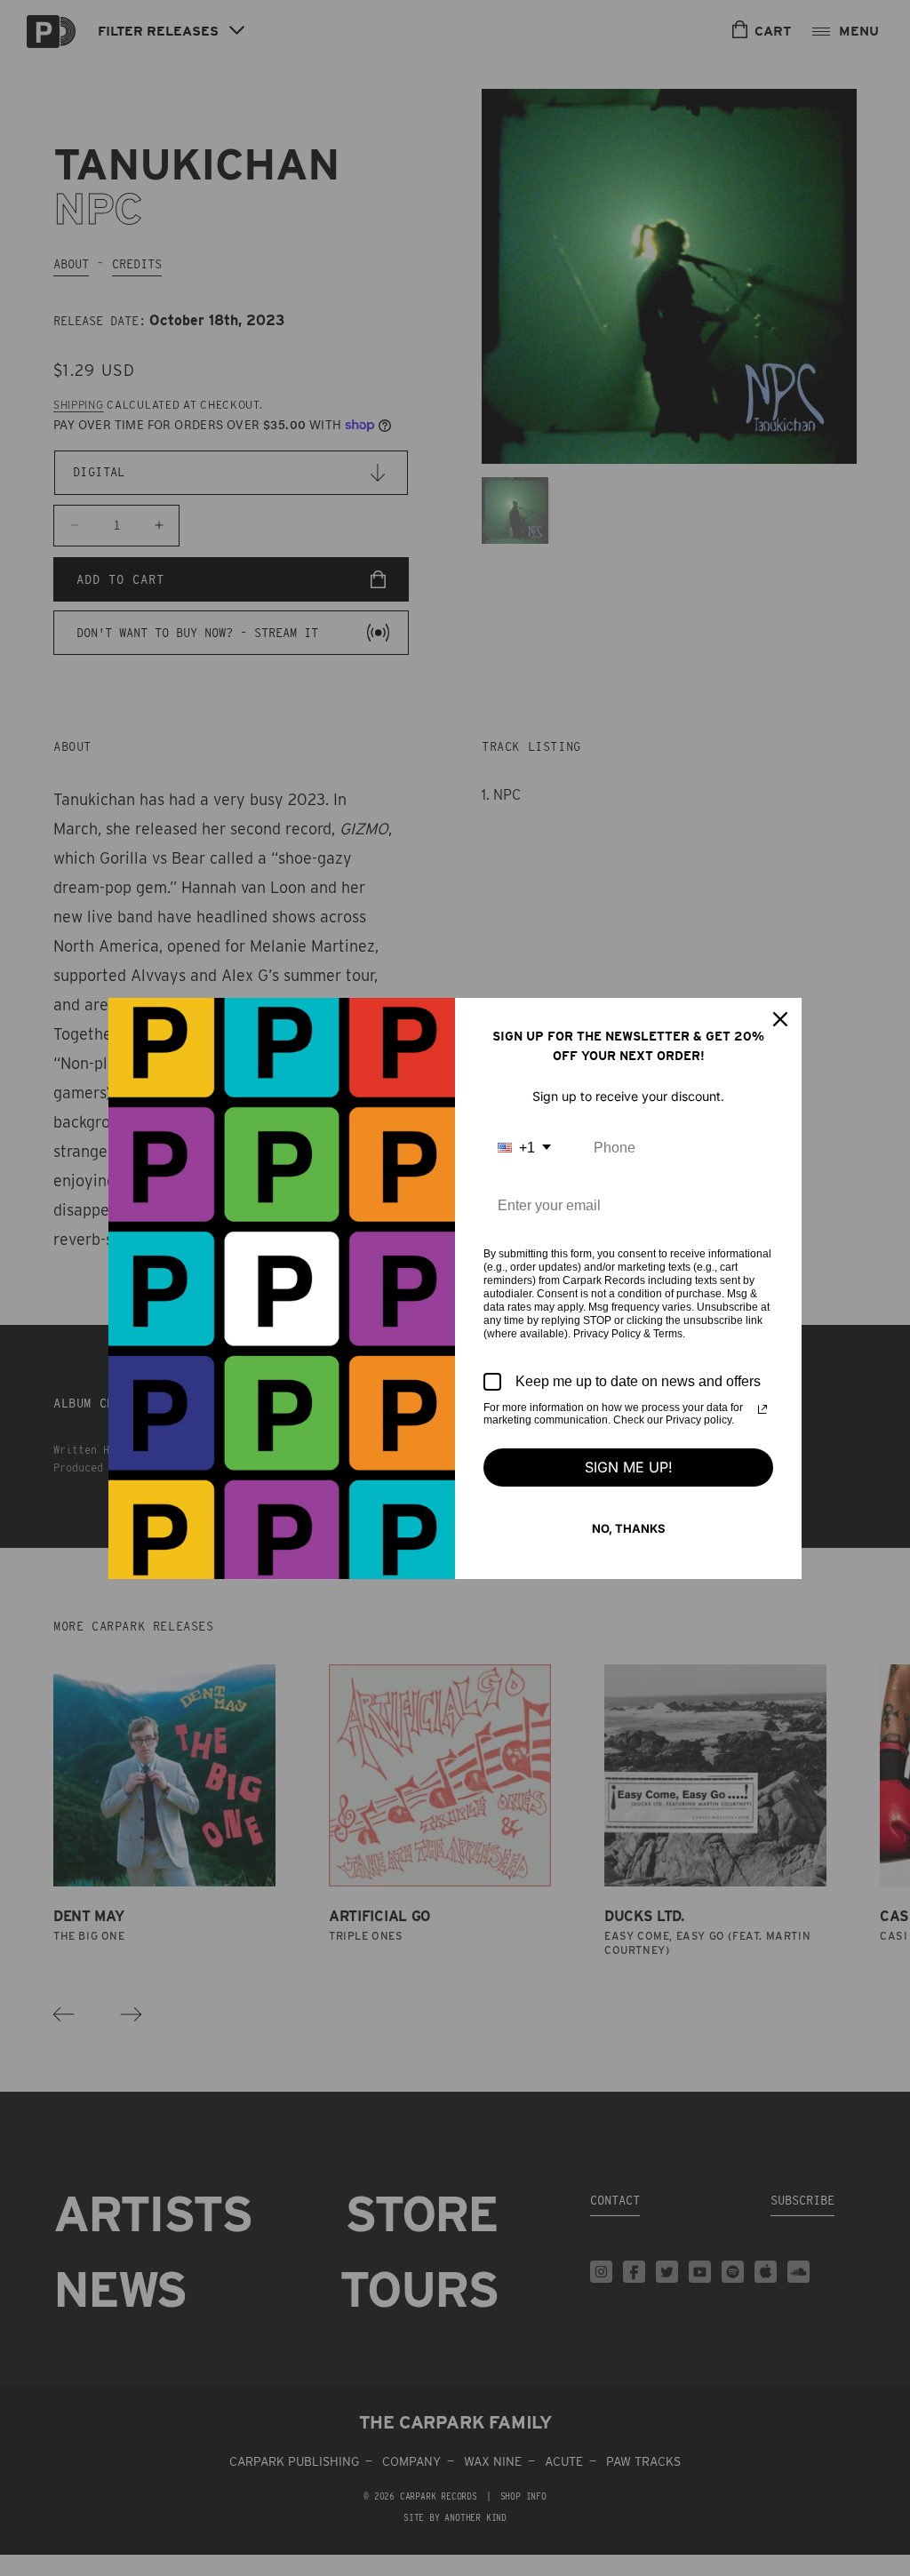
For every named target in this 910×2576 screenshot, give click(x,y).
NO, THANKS (629, 1528)
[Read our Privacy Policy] (762, 1409)
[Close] (780, 1019)
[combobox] (524, 1148)
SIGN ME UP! (629, 1467)
